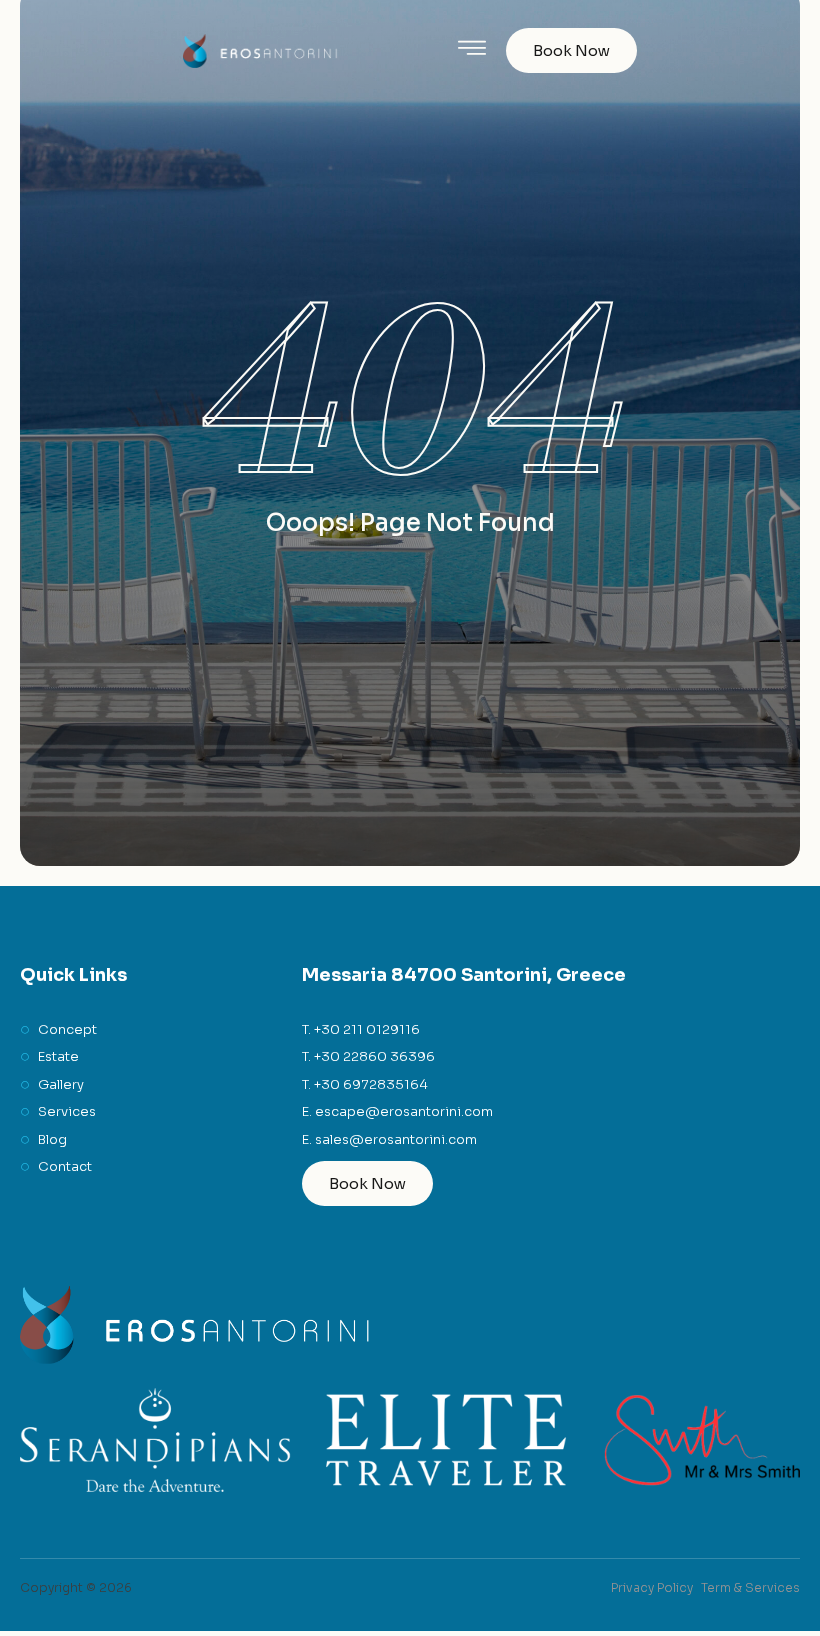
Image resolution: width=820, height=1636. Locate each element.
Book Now (571, 50)
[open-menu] (472, 50)
